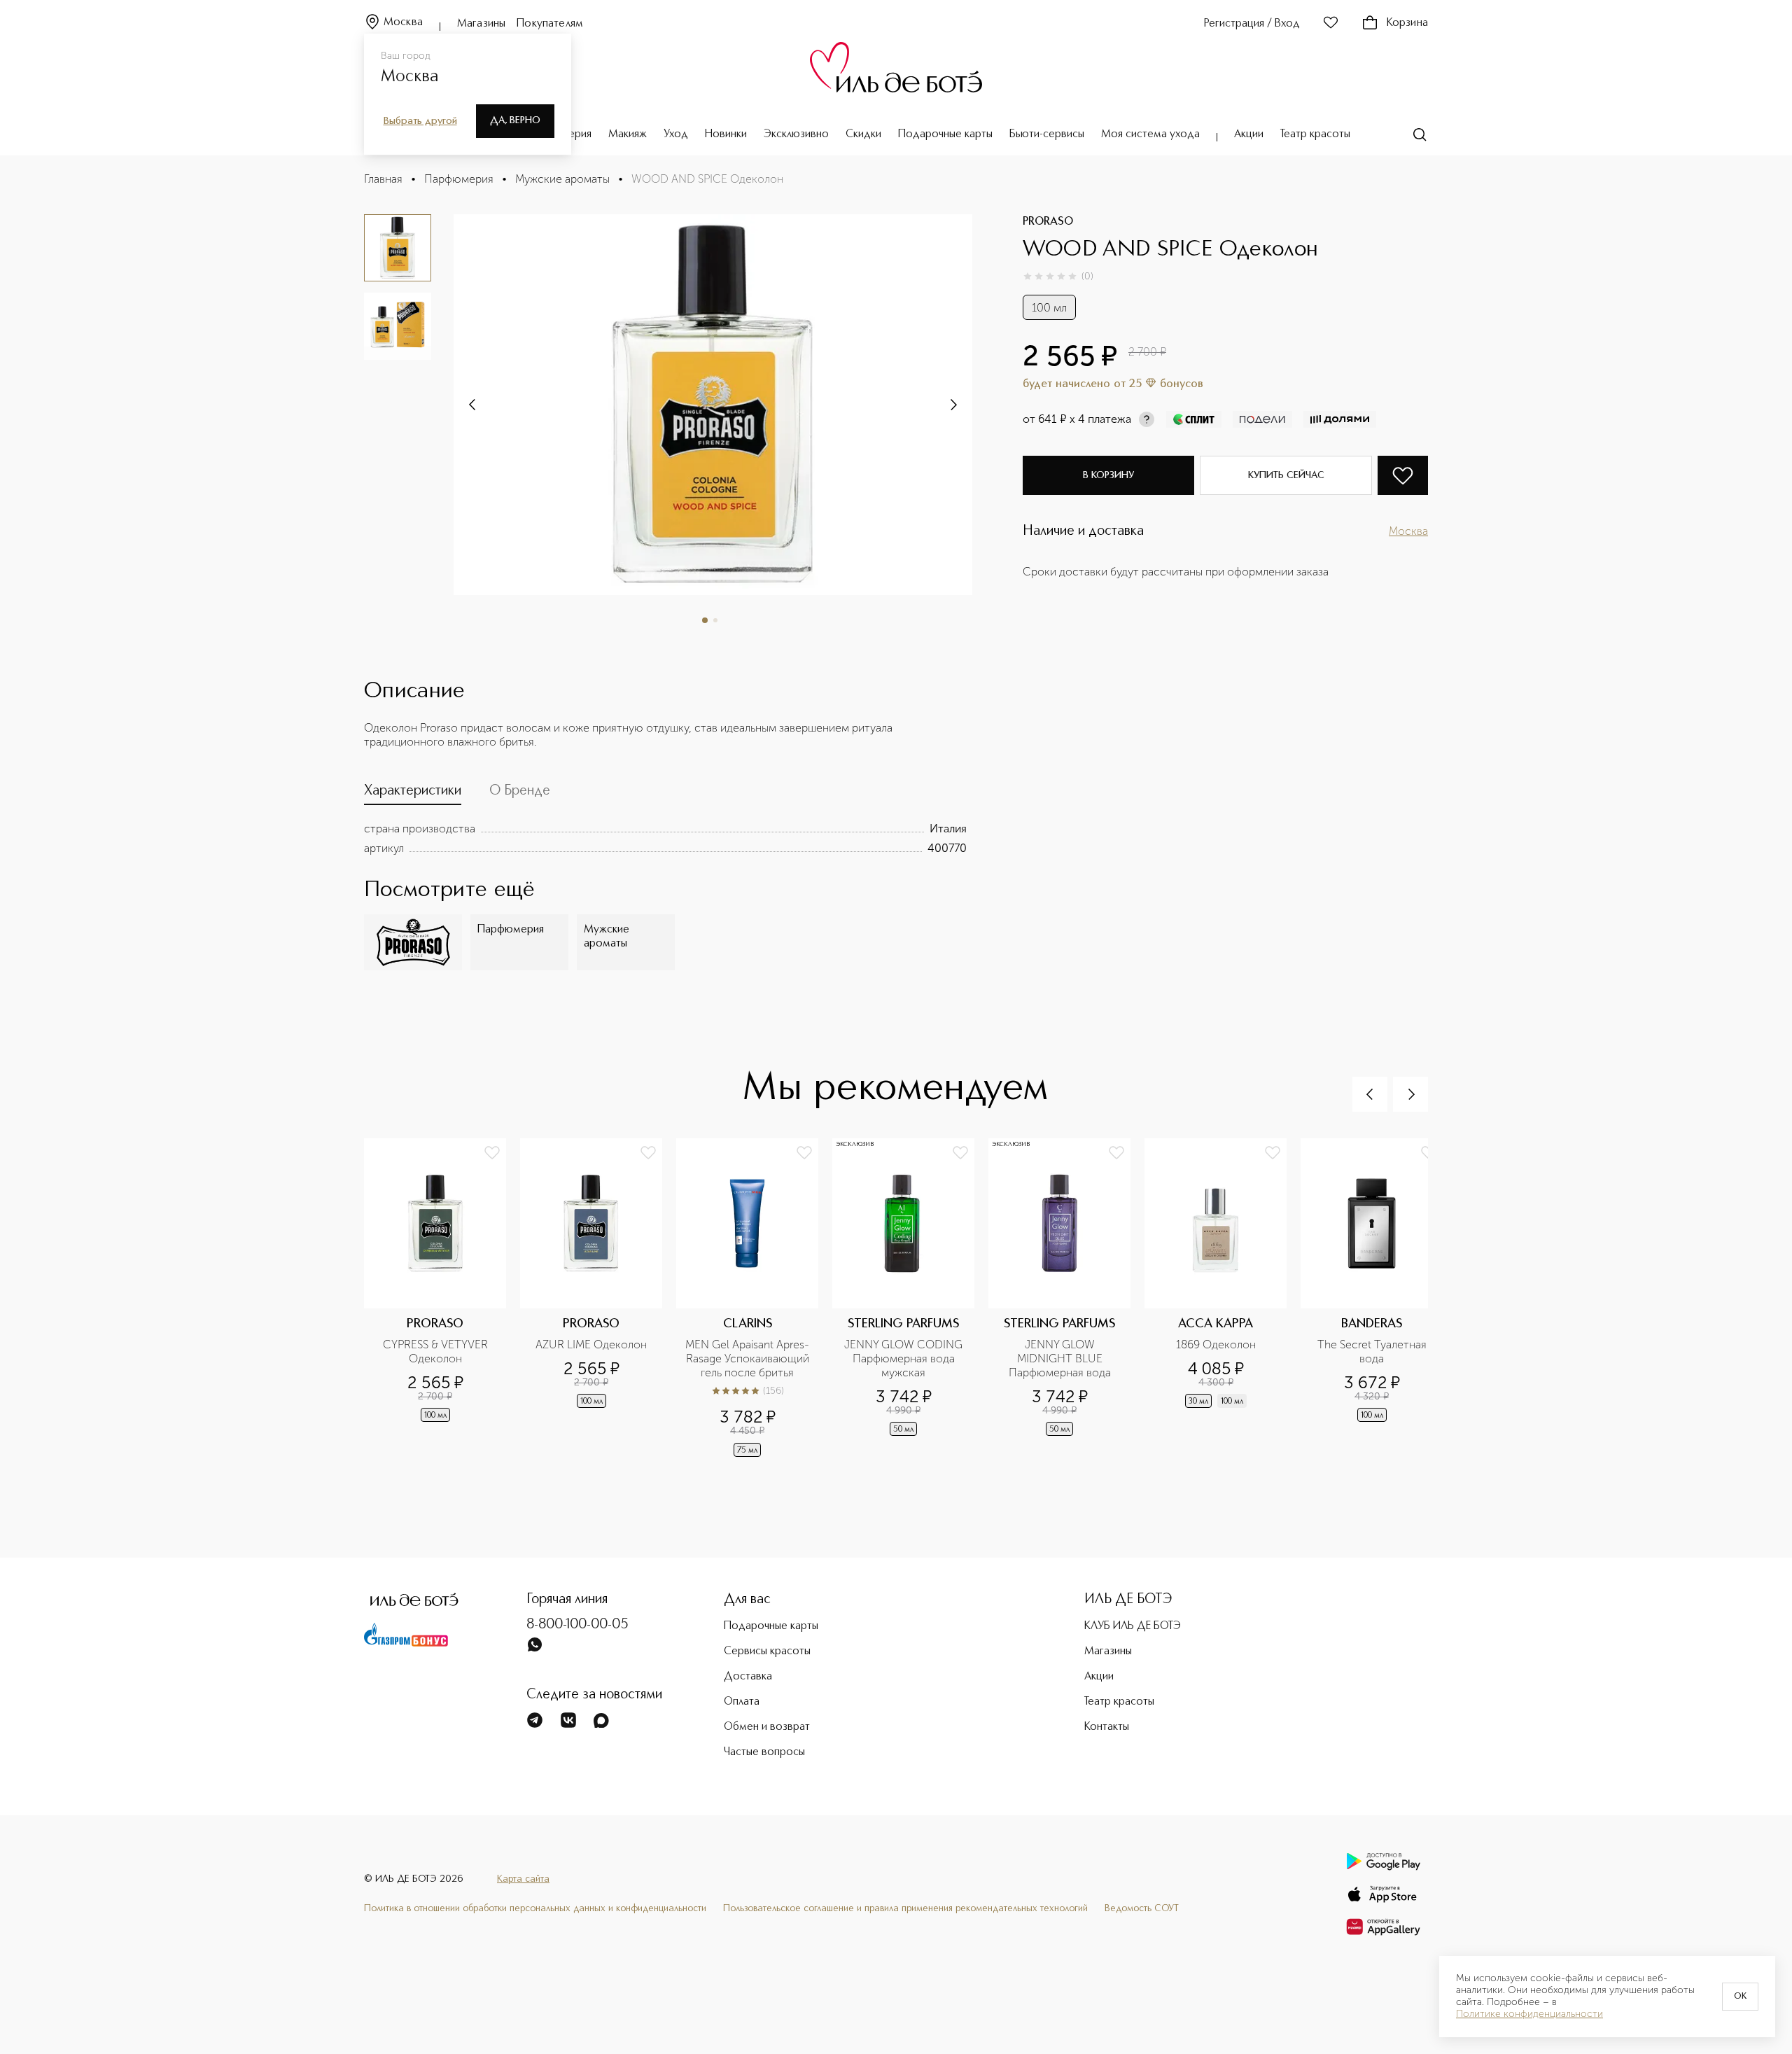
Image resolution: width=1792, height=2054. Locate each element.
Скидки (863, 134)
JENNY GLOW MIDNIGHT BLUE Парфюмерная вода (1060, 1358)
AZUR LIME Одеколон (591, 1344)
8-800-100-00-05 (577, 1625)
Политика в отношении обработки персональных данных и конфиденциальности (535, 1908)
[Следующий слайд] (473, 405)
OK (1740, 1997)
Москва (403, 22)
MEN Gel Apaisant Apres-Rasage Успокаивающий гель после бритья (748, 1358)
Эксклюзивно (796, 134)
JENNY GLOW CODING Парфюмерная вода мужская (905, 1358)
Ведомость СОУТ (1142, 1908)
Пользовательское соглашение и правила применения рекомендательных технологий (905, 1908)
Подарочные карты (945, 134)
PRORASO (1048, 222)
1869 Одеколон (1216, 1344)
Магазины (481, 24)
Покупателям (550, 24)
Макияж (628, 134)
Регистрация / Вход (1252, 24)
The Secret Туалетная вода (1373, 1351)
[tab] (413, 794)
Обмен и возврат (767, 1727)
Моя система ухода (1150, 134)
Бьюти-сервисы (1047, 134)
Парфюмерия (459, 179)
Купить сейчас (1286, 475)
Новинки (726, 134)
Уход (676, 134)
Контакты (1107, 1727)
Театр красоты (1315, 134)
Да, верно (515, 120)
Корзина (1407, 23)
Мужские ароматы (562, 179)
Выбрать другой (420, 121)
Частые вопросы (764, 1752)
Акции (1249, 134)
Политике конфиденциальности (1529, 2014)
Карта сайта (523, 1879)
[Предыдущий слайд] (1370, 1094)
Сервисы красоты (767, 1651)
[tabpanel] (665, 839)
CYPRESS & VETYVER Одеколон (437, 1351)
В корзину (1108, 475)
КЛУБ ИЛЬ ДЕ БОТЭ (1133, 1626)
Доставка (748, 1677)
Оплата (742, 1702)
